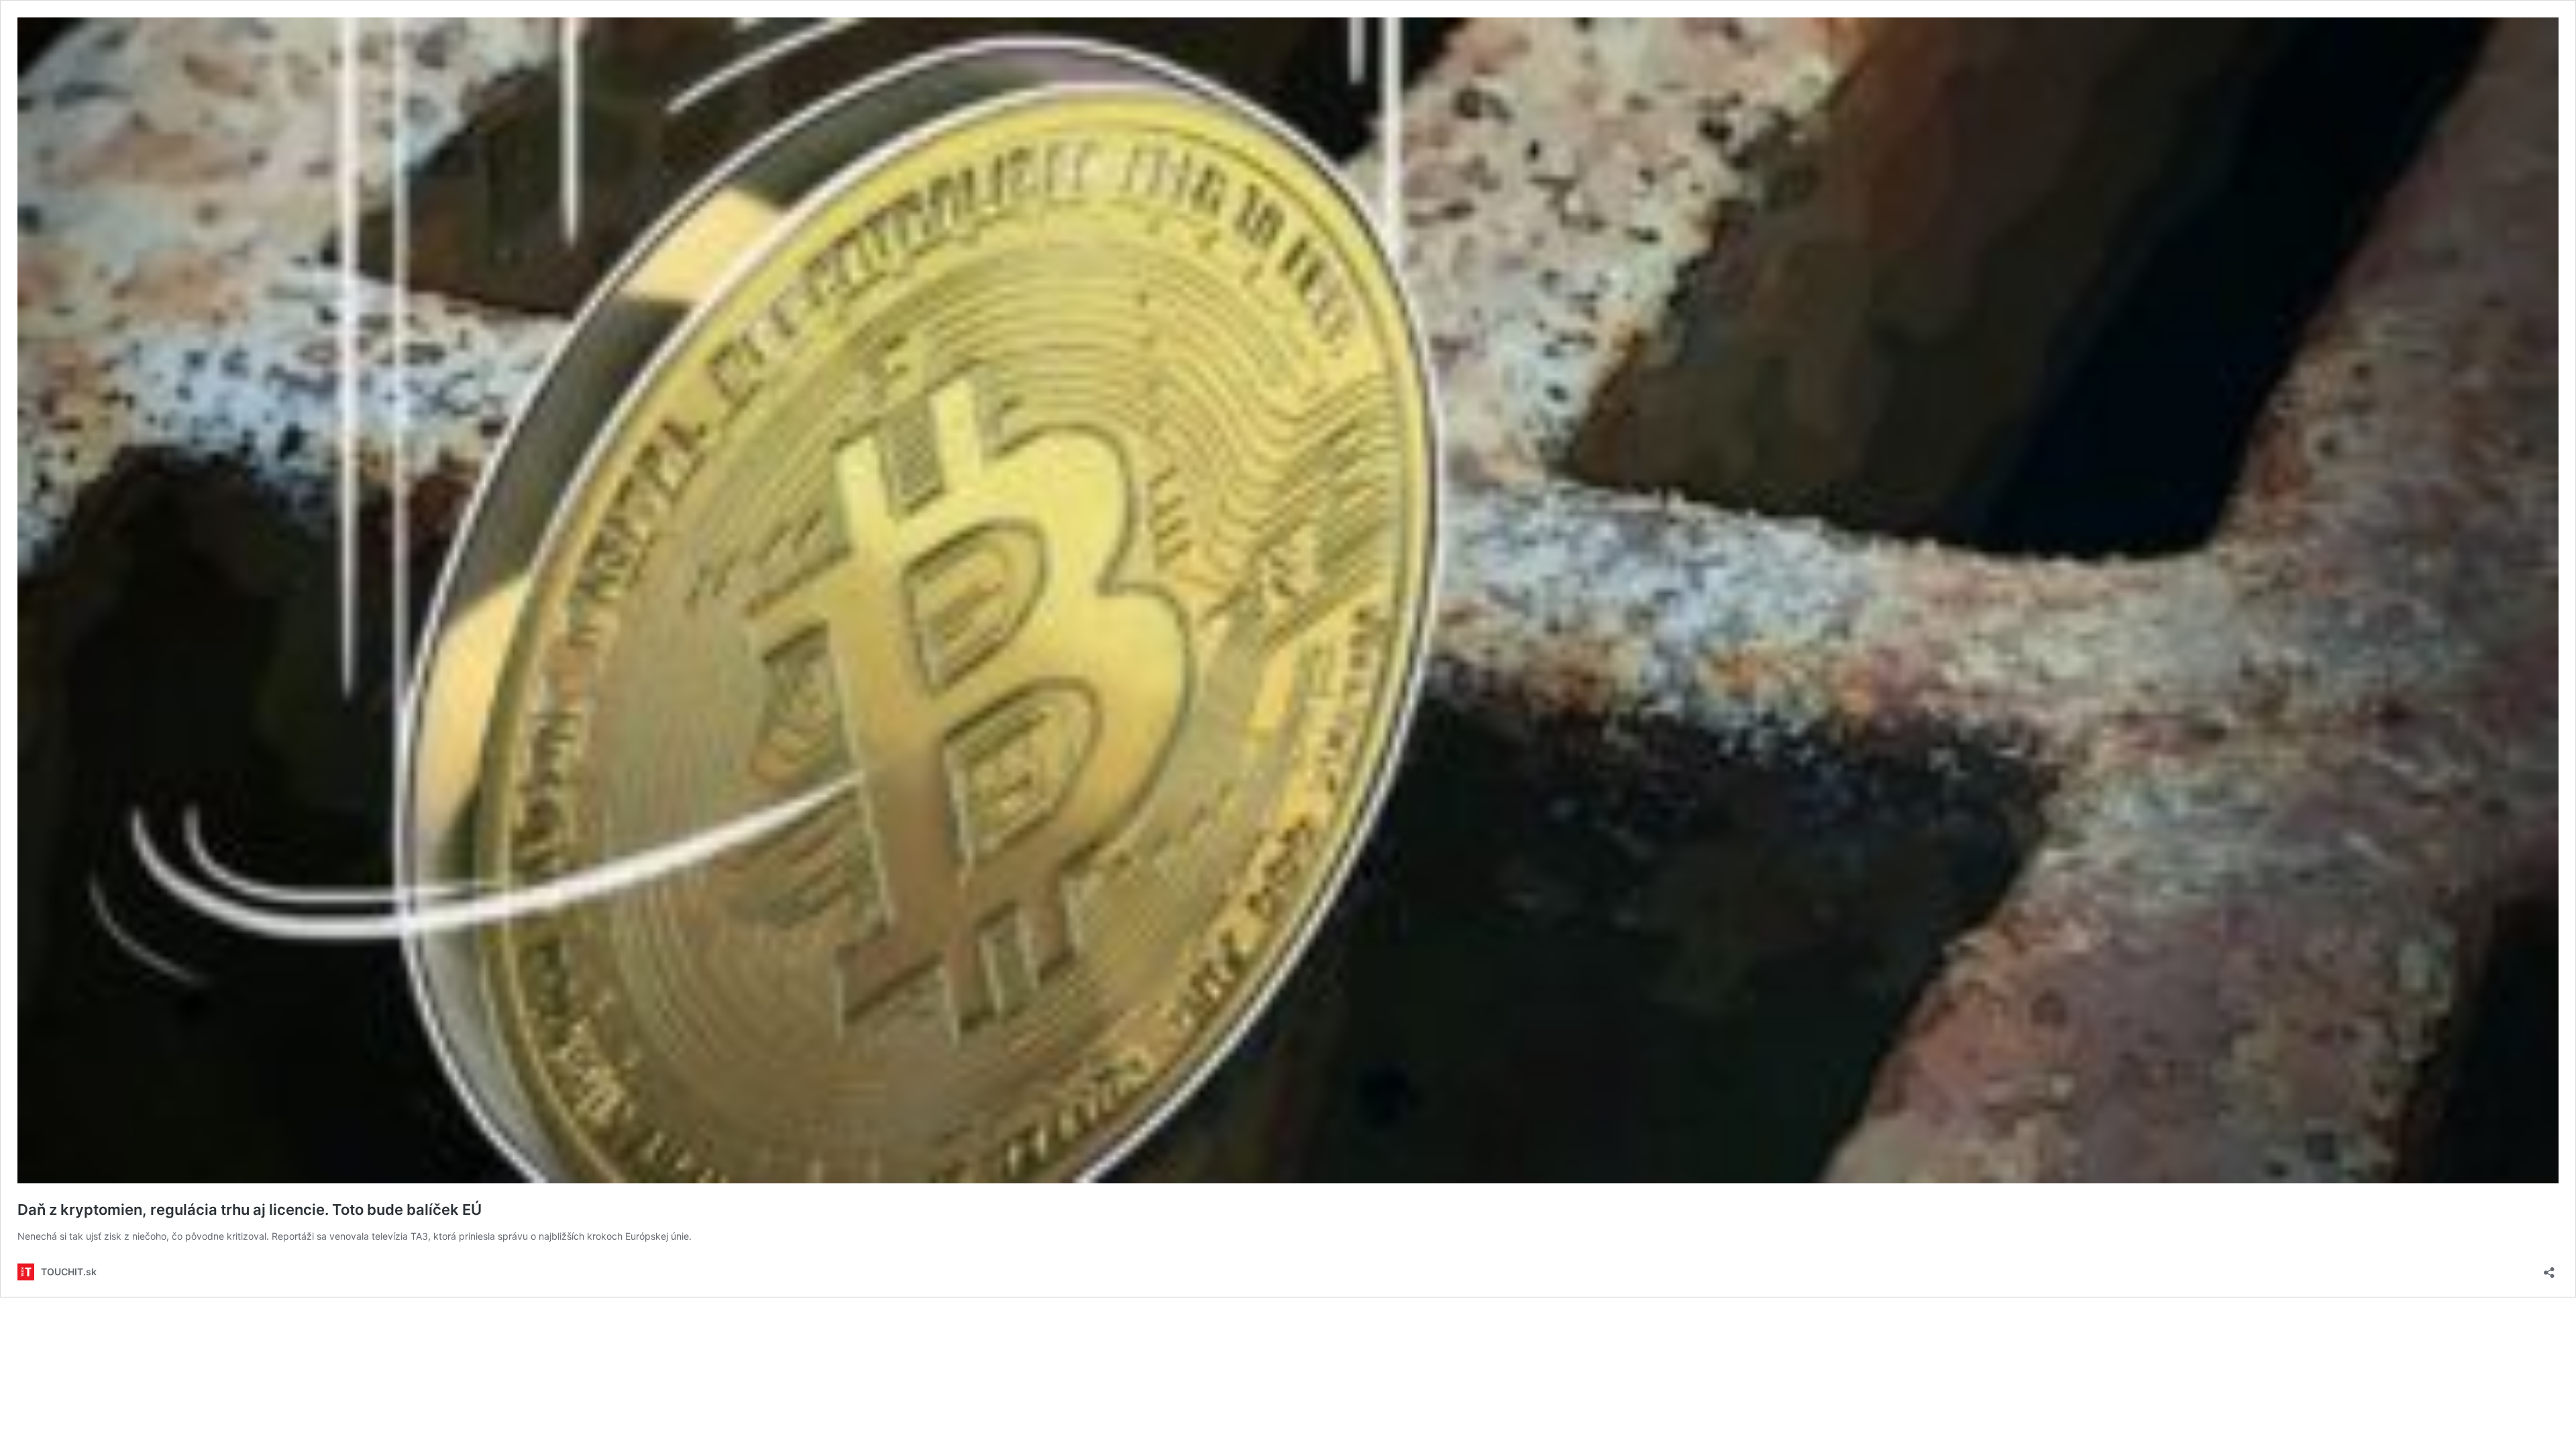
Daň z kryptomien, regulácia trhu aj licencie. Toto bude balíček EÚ (250, 1210)
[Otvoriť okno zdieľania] (2549, 1268)
